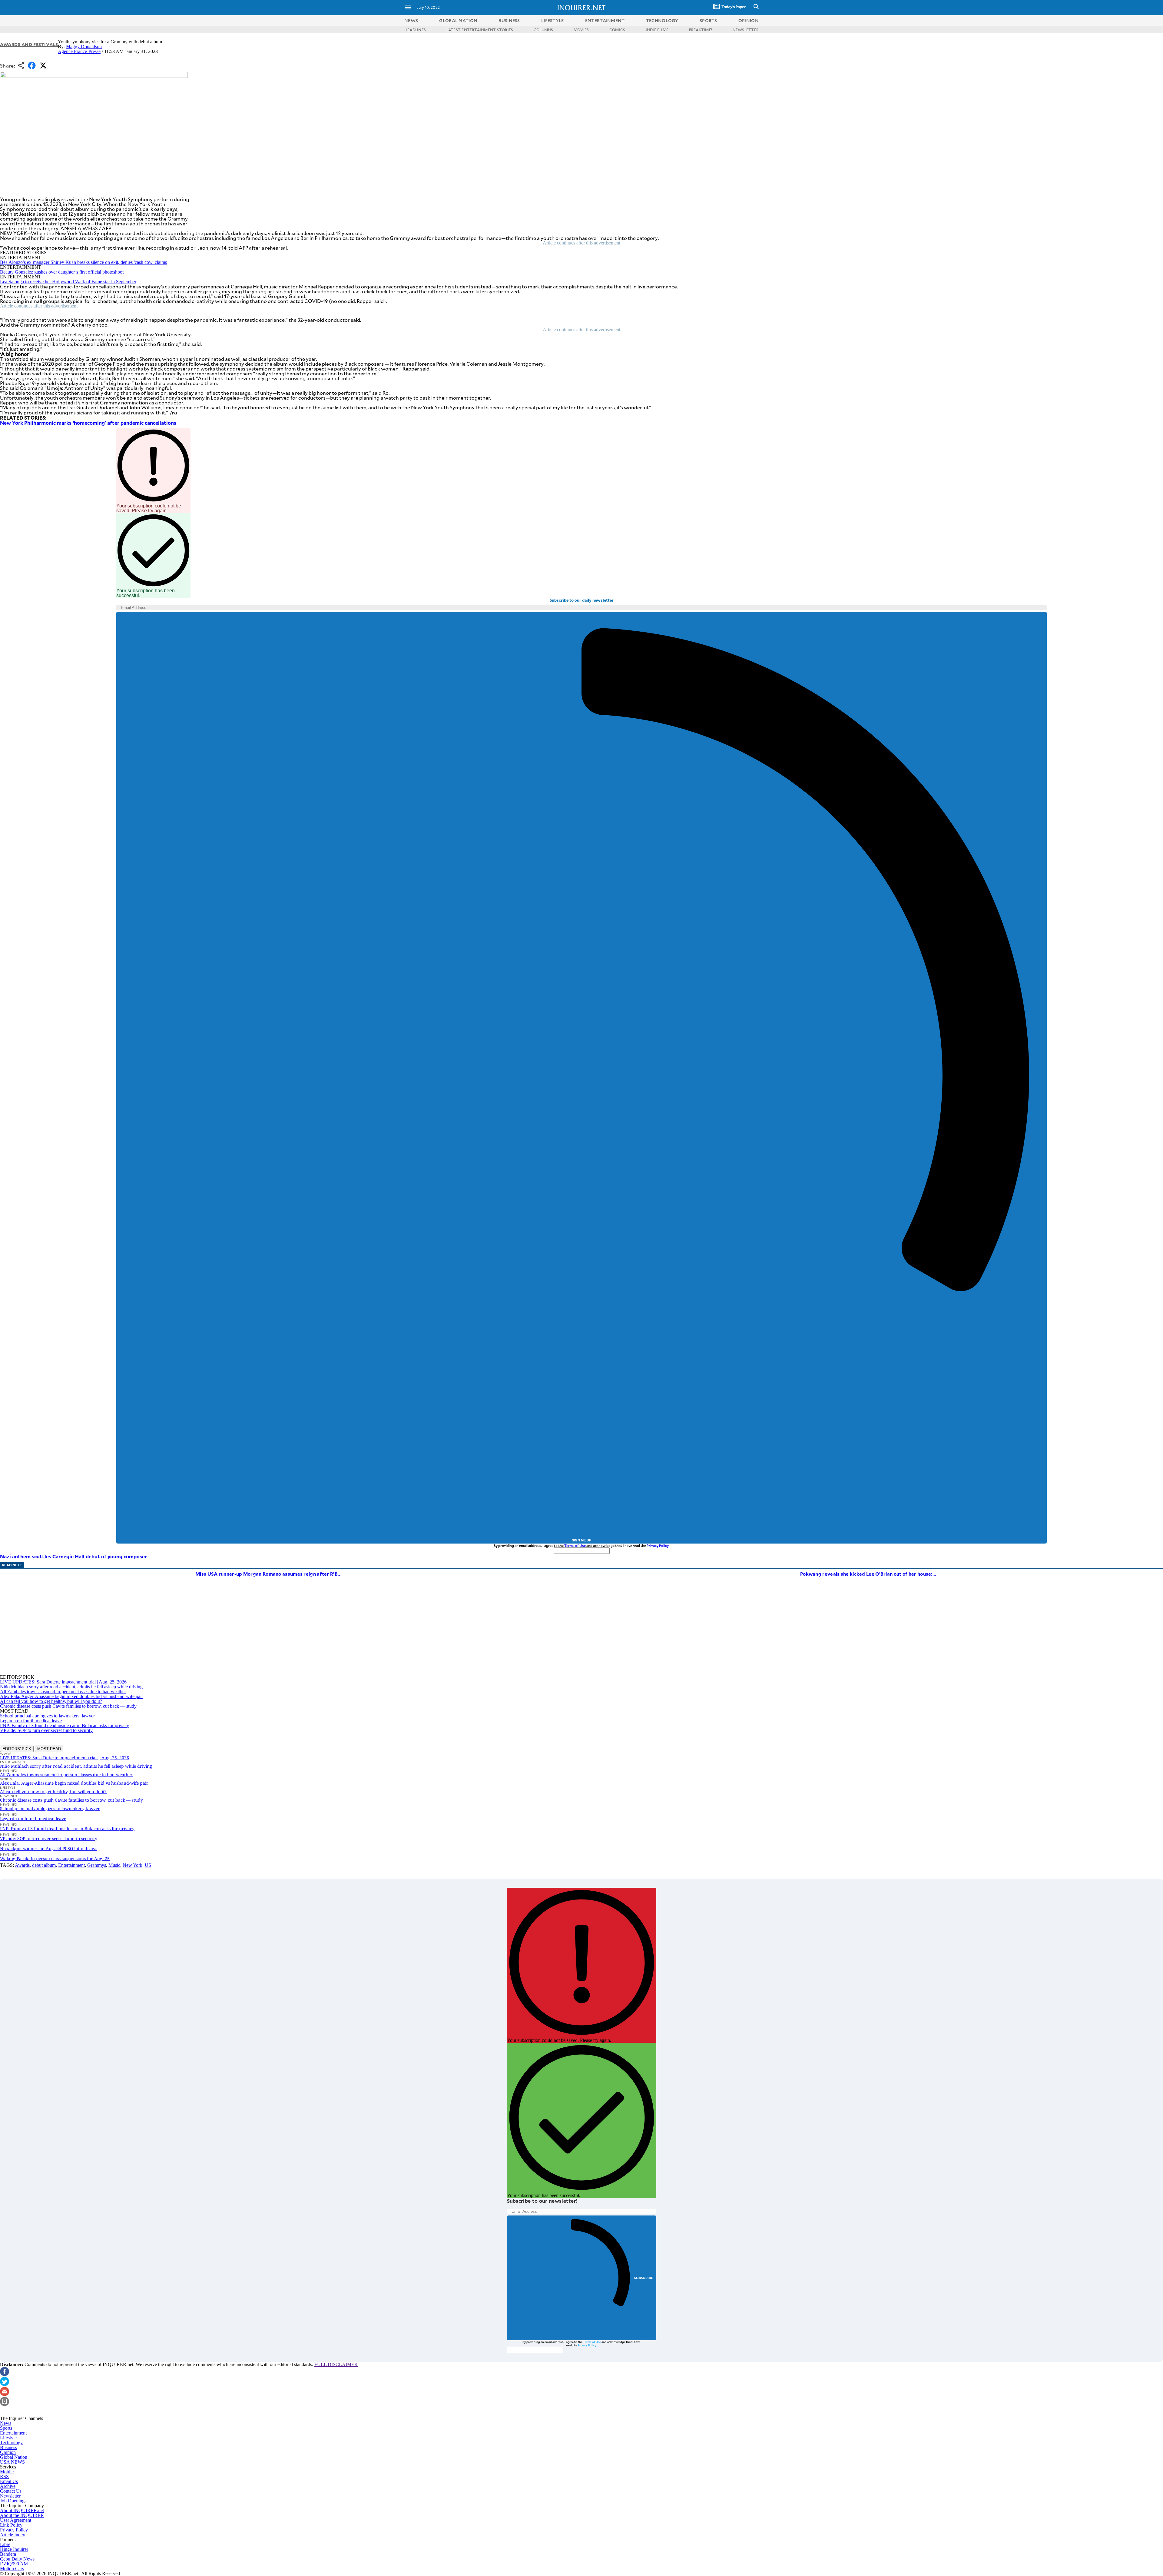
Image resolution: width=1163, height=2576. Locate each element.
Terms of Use (575, 1546)
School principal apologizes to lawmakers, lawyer (47, 1716)
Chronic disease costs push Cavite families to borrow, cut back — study (68, 1706)
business (509, 20)
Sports (6, 2428)
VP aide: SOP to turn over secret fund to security (46, 1730)
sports (708, 20)
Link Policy (11, 2525)
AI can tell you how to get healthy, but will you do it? (51, 1701)
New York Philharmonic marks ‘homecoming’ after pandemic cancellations (89, 423)
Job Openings (13, 2501)
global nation (458, 20)
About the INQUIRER (22, 2515)
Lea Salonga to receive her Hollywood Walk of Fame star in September (68, 282)
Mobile (7, 2472)
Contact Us (11, 2491)
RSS (4, 2476)
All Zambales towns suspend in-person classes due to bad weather (63, 1692)
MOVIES (581, 30)
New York (133, 1865)
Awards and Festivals (29, 44)
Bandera (8, 2554)
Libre (5, 2544)
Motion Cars (12, 2569)
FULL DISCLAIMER (336, 2364)
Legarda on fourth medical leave (31, 1721)
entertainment (605, 20)
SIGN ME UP (581, 1540)
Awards (22, 1865)
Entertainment (71, 1865)
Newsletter (10, 2496)
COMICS (617, 30)
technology (662, 20)
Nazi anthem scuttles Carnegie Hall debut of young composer (74, 1556)
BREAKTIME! (701, 30)
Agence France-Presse (79, 51)
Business (8, 2447)
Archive (8, 2486)
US (148, 1865)
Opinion (8, 2452)
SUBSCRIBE (644, 2278)
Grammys (97, 1865)
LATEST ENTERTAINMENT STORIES (480, 30)
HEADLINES (415, 30)
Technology (11, 2443)
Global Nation (14, 2457)
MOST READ (49, 1749)
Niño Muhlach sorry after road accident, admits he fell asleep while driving (71, 1687)
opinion (749, 20)
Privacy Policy (658, 1546)
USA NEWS (12, 2462)
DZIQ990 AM (14, 2564)
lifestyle (553, 20)
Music (114, 1865)
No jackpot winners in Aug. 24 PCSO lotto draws (49, 1848)
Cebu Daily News (17, 2559)
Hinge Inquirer (14, 2549)
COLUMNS (543, 30)
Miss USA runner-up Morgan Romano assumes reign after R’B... (268, 1574)
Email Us (9, 2481)
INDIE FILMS (657, 30)
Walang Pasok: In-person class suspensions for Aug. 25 (55, 1858)
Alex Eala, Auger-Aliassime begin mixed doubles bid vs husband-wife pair (71, 1696)
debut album (44, 1865)
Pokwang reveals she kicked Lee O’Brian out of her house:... (868, 1574)
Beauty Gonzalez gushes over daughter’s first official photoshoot (62, 272)
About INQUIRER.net (22, 2510)
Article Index (13, 2535)
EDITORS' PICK (17, 1749)
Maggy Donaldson (84, 47)
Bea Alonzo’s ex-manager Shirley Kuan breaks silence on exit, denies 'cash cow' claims (83, 262)
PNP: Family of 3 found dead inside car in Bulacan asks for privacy (65, 1725)
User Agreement (16, 2520)
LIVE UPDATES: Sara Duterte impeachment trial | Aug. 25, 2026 (63, 1682)
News (411, 20)
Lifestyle (8, 2438)
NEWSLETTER (746, 30)
